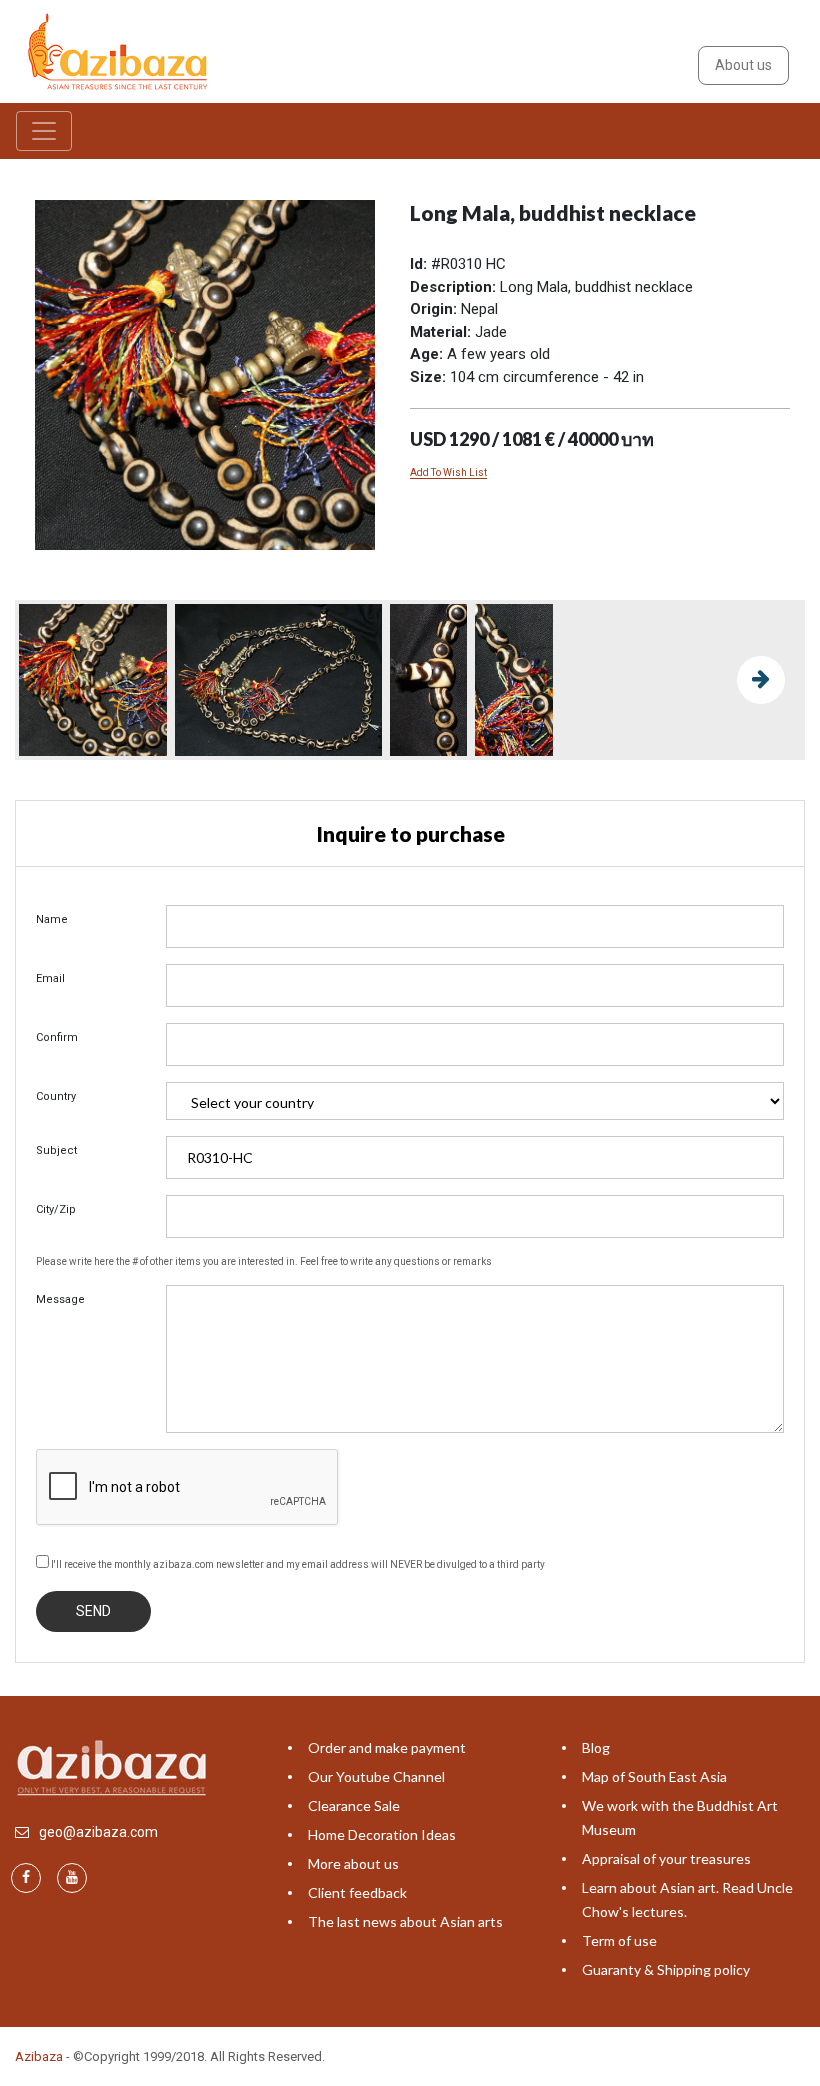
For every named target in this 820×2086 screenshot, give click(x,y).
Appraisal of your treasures (666, 1858)
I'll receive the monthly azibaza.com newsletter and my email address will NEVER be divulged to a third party (297, 1564)
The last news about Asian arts (405, 1921)
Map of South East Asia (654, 1776)
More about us (353, 1863)
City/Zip (56, 1209)
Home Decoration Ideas (382, 1834)
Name (52, 919)
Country (56, 1096)
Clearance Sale (354, 1805)
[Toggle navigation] (44, 131)
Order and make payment (387, 1747)
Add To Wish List (448, 472)
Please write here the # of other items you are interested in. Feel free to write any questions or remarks (264, 1261)
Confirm (57, 1037)
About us (743, 65)
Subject (56, 1150)
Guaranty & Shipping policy (666, 1969)
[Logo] (120, 50)
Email (50, 978)
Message (60, 1299)
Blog (596, 1747)
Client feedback (357, 1892)
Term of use (619, 1940)
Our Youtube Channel (376, 1776)
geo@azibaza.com (98, 1832)
